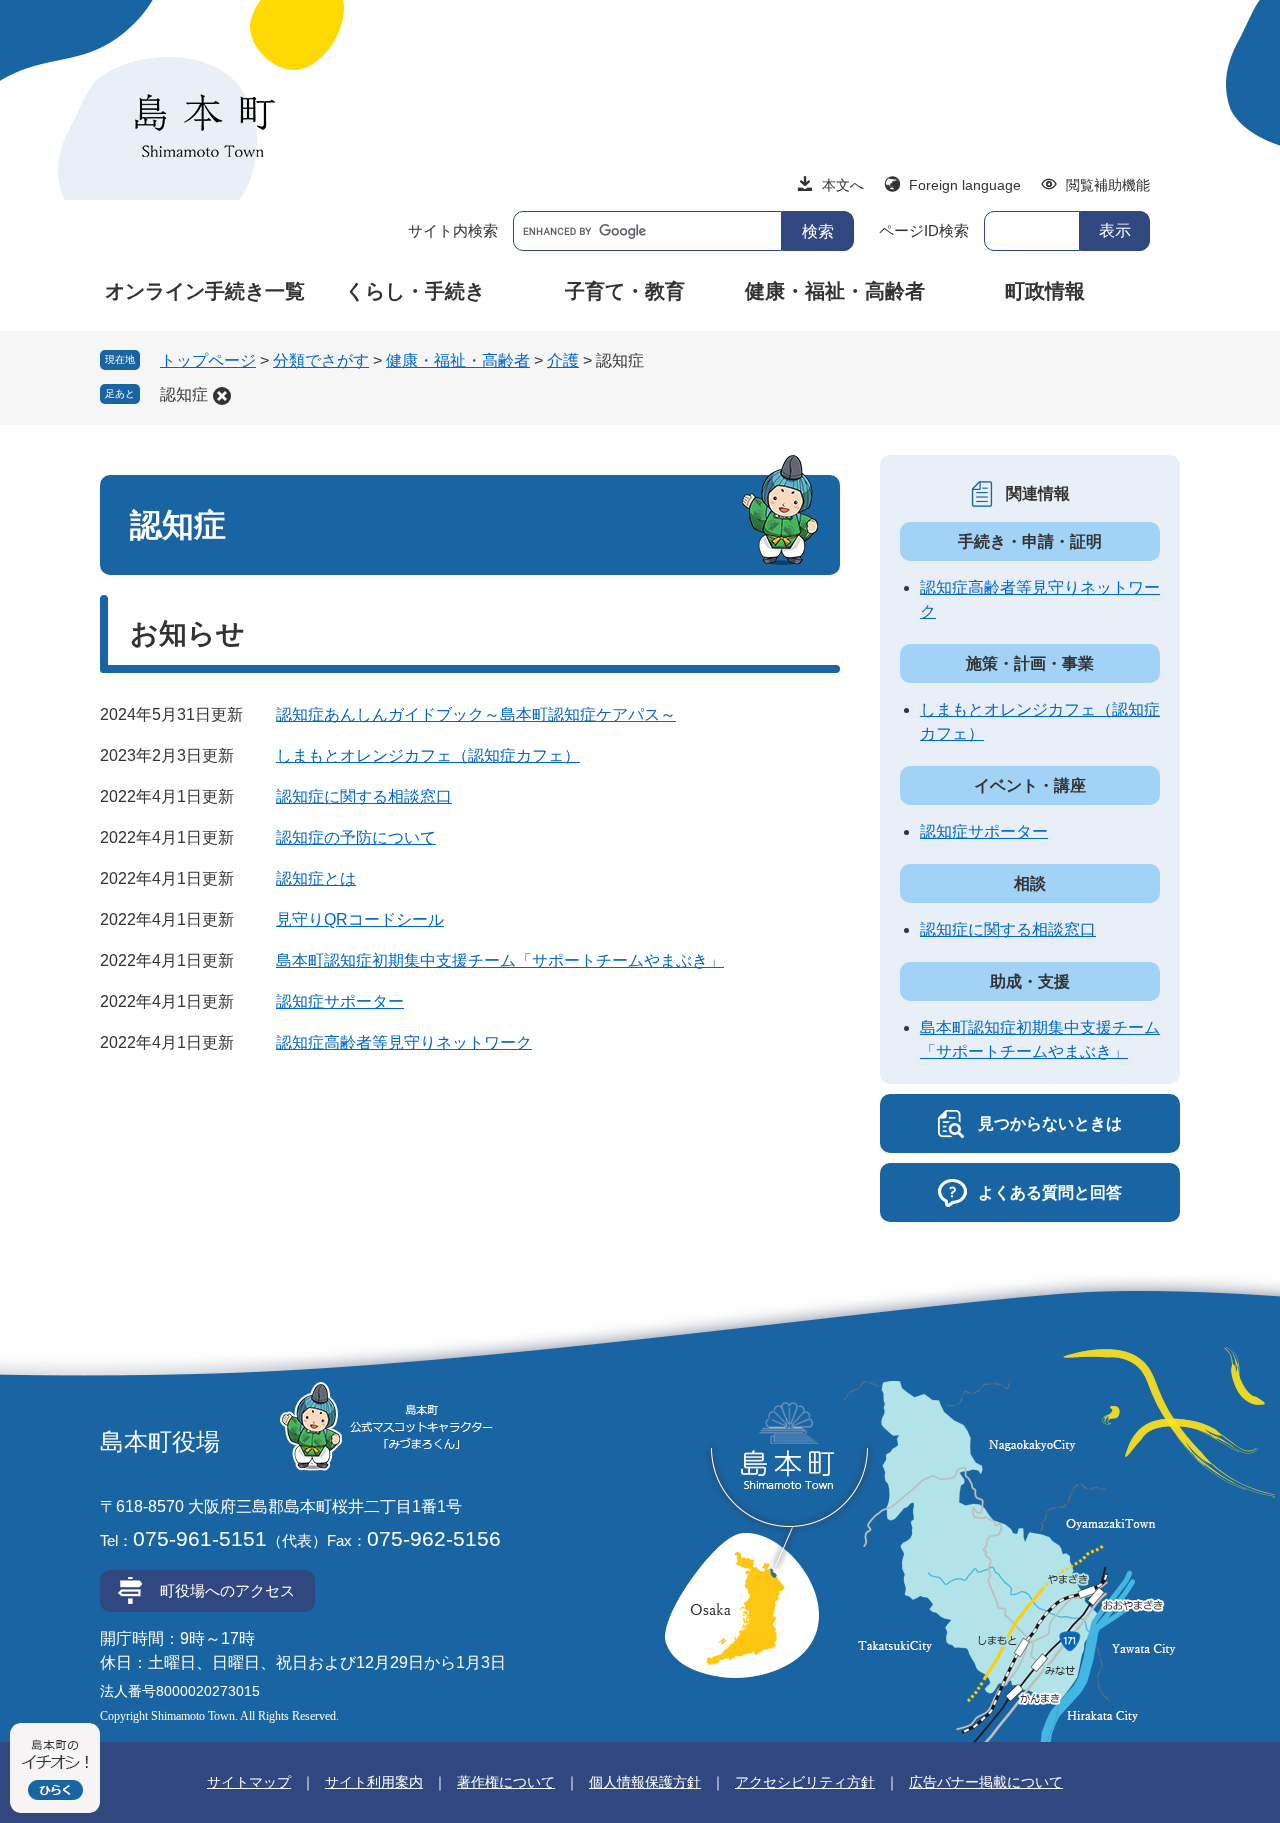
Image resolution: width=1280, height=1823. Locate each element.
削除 (222, 396)
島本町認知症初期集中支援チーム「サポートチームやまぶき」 (500, 960)
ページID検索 (924, 230)
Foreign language (965, 185)
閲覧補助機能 (1108, 185)
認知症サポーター (340, 1001)
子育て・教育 (625, 291)
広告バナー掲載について (986, 1782)
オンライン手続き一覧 (205, 291)
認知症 (184, 394)
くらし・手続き (415, 291)
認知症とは (316, 878)
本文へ (843, 185)
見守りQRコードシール (360, 919)
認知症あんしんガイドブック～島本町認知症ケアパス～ (476, 714)
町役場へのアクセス (227, 1590)
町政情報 (1045, 291)
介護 (563, 360)
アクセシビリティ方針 (805, 1782)
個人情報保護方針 (645, 1782)
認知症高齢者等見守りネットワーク (404, 1042)
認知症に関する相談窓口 (364, 796)
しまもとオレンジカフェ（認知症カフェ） (428, 755)
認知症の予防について (356, 837)
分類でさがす (321, 360)
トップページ (208, 360)
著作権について (506, 1782)
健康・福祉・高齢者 (835, 291)
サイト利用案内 (374, 1782)
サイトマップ (249, 1782)
